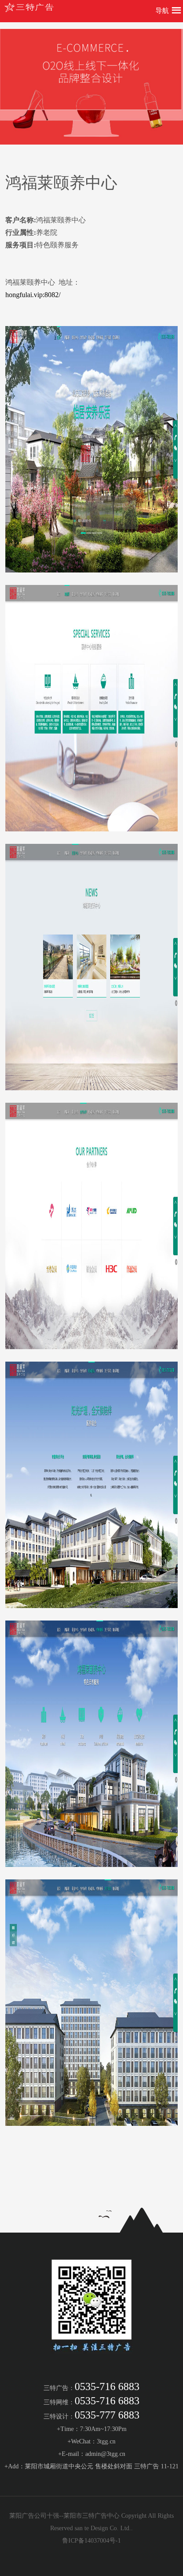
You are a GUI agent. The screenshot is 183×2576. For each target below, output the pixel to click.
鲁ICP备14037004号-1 (91, 2541)
